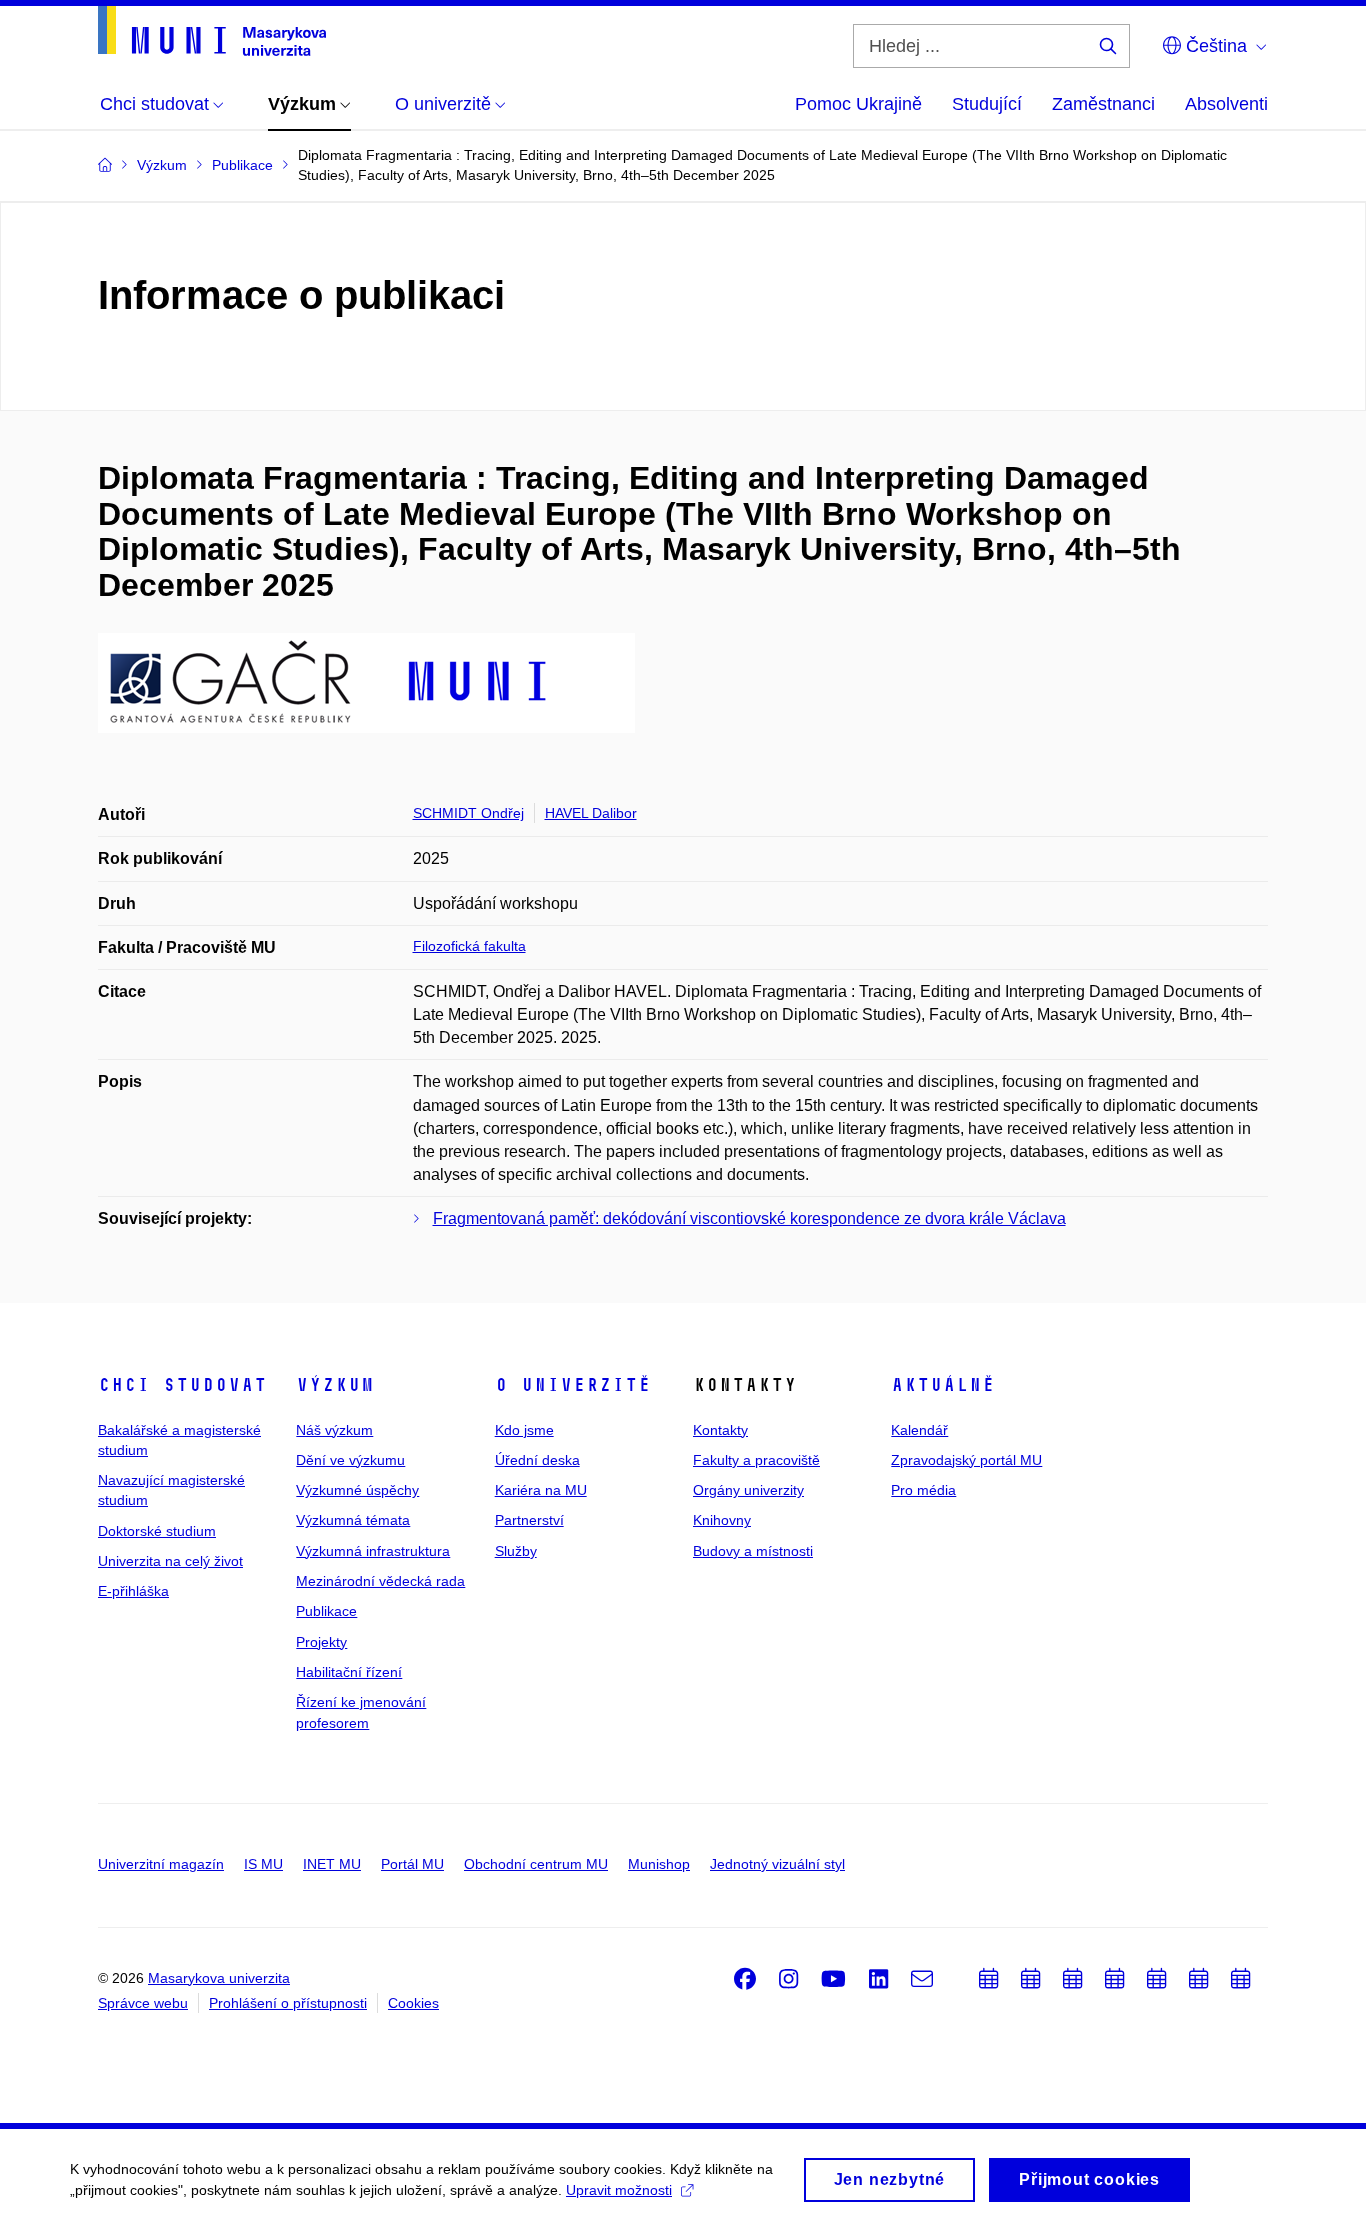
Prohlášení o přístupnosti (288, 2003)
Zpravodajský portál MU (966, 1460)
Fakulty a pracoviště (756, 1460)
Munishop (659, 1864)
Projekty (321, 1642)
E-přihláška (133, 1591)
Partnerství (529, 1520)
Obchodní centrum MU (536, 1864)
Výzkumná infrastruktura (373, 1551)
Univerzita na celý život (170, 1561)
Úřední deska (537, 1460)
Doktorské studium (157, 1531)
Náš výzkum (334, 1430)
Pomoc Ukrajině (858, 104)
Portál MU (412, 1864)
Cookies (413, 2003)
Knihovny (722, 1520)
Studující (987, 104)
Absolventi (1226, 104)
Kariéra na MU (541, 1490)
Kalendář (919, 1430)
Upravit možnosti (619, 2190)
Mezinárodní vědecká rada (380, 1581)
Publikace (326, 1611)
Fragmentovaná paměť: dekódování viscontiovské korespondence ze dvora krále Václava (749, 1218)
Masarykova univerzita (219, 1978)
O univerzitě (573, 1385)
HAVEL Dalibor (591, 813)
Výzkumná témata (353, 1520)
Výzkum (335, 1385)
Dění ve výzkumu (350, 1460)
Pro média (923, 1490)
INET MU (332, 1864)
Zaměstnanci (1103, 104)
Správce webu (143, 2003)
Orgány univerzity (748, 1490)
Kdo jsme (524, 1430)
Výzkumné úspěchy (357, 1490)
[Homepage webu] (212, 31)
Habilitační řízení (349, 1672)
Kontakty (720, 1430)
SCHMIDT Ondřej (468, 813)
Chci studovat (182, 1385)
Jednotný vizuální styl (777, 1864)
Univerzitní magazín (161, 1864)
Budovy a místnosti (753, 1551)
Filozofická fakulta (469, 946)
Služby (516, 1551)
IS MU (263, 1864)
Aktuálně (943, 1385)
